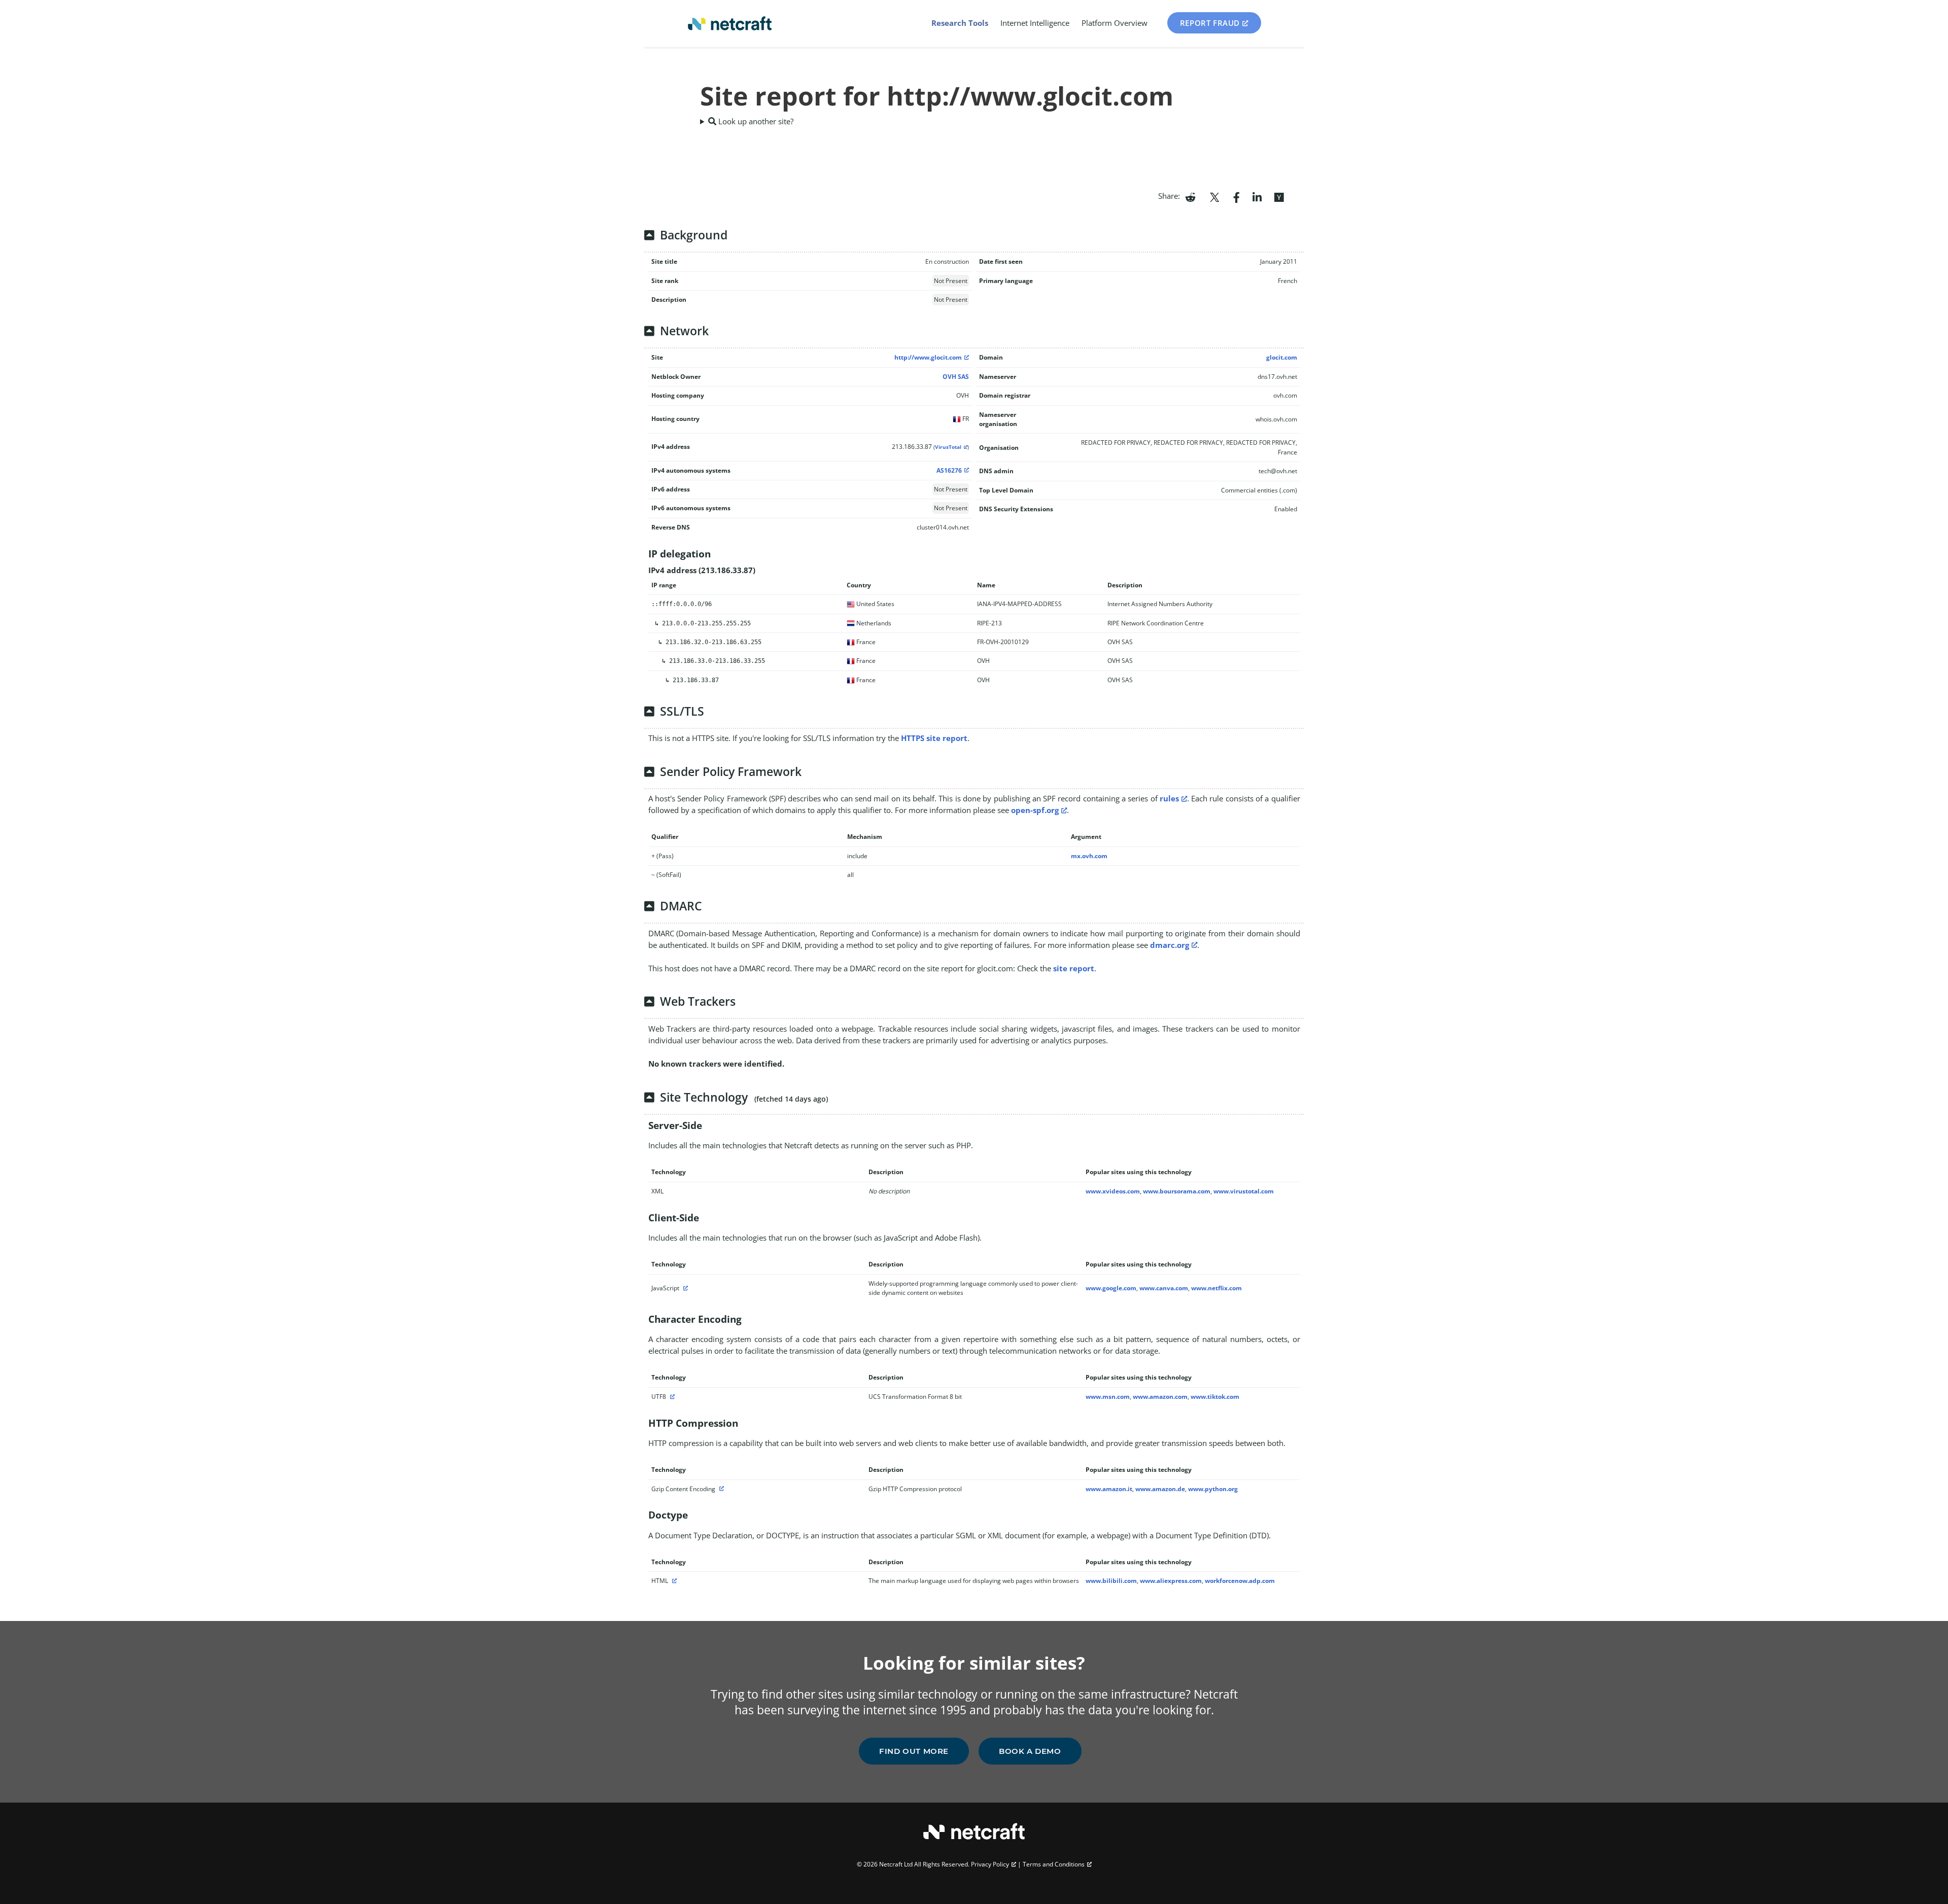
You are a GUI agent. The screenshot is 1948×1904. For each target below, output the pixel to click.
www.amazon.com (1160, 1397)
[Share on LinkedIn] (1257, 196)
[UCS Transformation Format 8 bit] (671, 1397)
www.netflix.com (1216, 1288)
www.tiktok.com (1215, 1397)
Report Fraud (1210, 23)
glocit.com (1282, 357)
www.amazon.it (1109, 1489)
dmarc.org (1170, 945)
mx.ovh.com (1089, 856)
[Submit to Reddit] (1190, 196)
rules (1169, 798)
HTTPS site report (934, 738)
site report (1074, 968)
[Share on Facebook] (1237, 196)
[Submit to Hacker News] (1279, 196)
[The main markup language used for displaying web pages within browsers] (673, 1581)
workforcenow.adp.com (1240, 1581)
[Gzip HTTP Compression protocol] (720, 1489)
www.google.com (1111, 1288)
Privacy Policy (990, 1864)
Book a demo (1030, 1751)
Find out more (914, 1751)
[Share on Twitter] (1214, 196)
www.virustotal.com (1244, 1191)
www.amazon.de (1160, 1489)
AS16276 (949, 470)
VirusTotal (948, 447)
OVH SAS (956, 377)
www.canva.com (1164, 1288)
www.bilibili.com (1111, 1581)
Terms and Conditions (1054, 1864)
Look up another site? (755, 121)
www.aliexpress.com (1171, 1581)
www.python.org (1213, 1489)
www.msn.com (1108, 1397)
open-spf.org (1035, 810)
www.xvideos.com (1113, 1191)
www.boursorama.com (1177, 1191)
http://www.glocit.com (928, 357)
